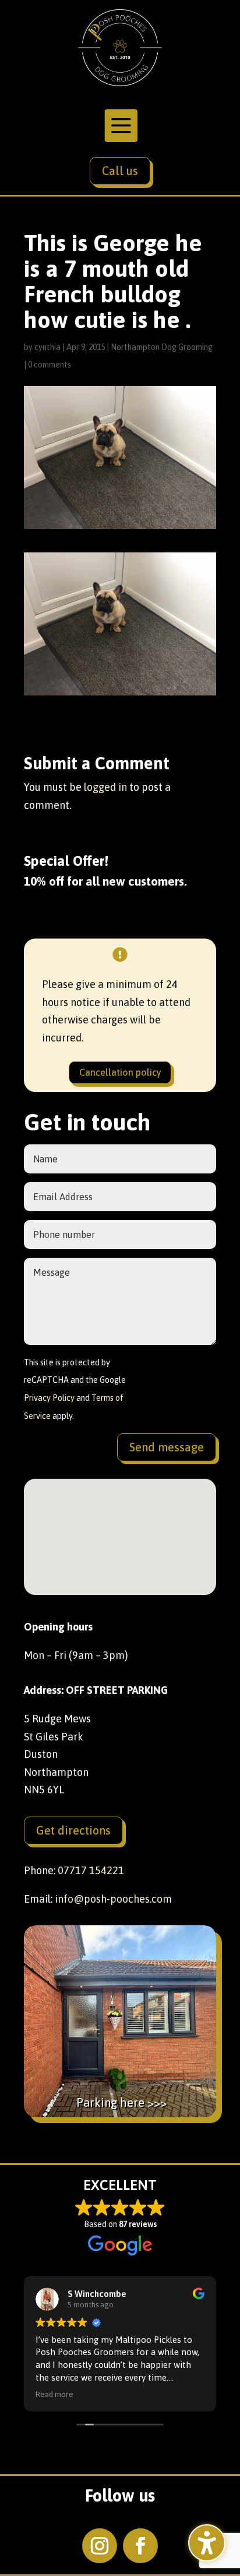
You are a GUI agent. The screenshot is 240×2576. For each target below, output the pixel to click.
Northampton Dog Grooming (162, 347)
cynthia (47, 347)
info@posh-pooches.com (113, 1899)
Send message (167, 1447)
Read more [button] (54, 2394)
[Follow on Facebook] (140, 2546)
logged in (105, 787)
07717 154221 (91, 1870)
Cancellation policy (120, 1072)
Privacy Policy (49, 1398)
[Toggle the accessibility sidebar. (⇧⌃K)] (207, 2543)
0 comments (50, 365)
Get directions (73, 1830)
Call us (120, 171)
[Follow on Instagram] (100, 2546)
